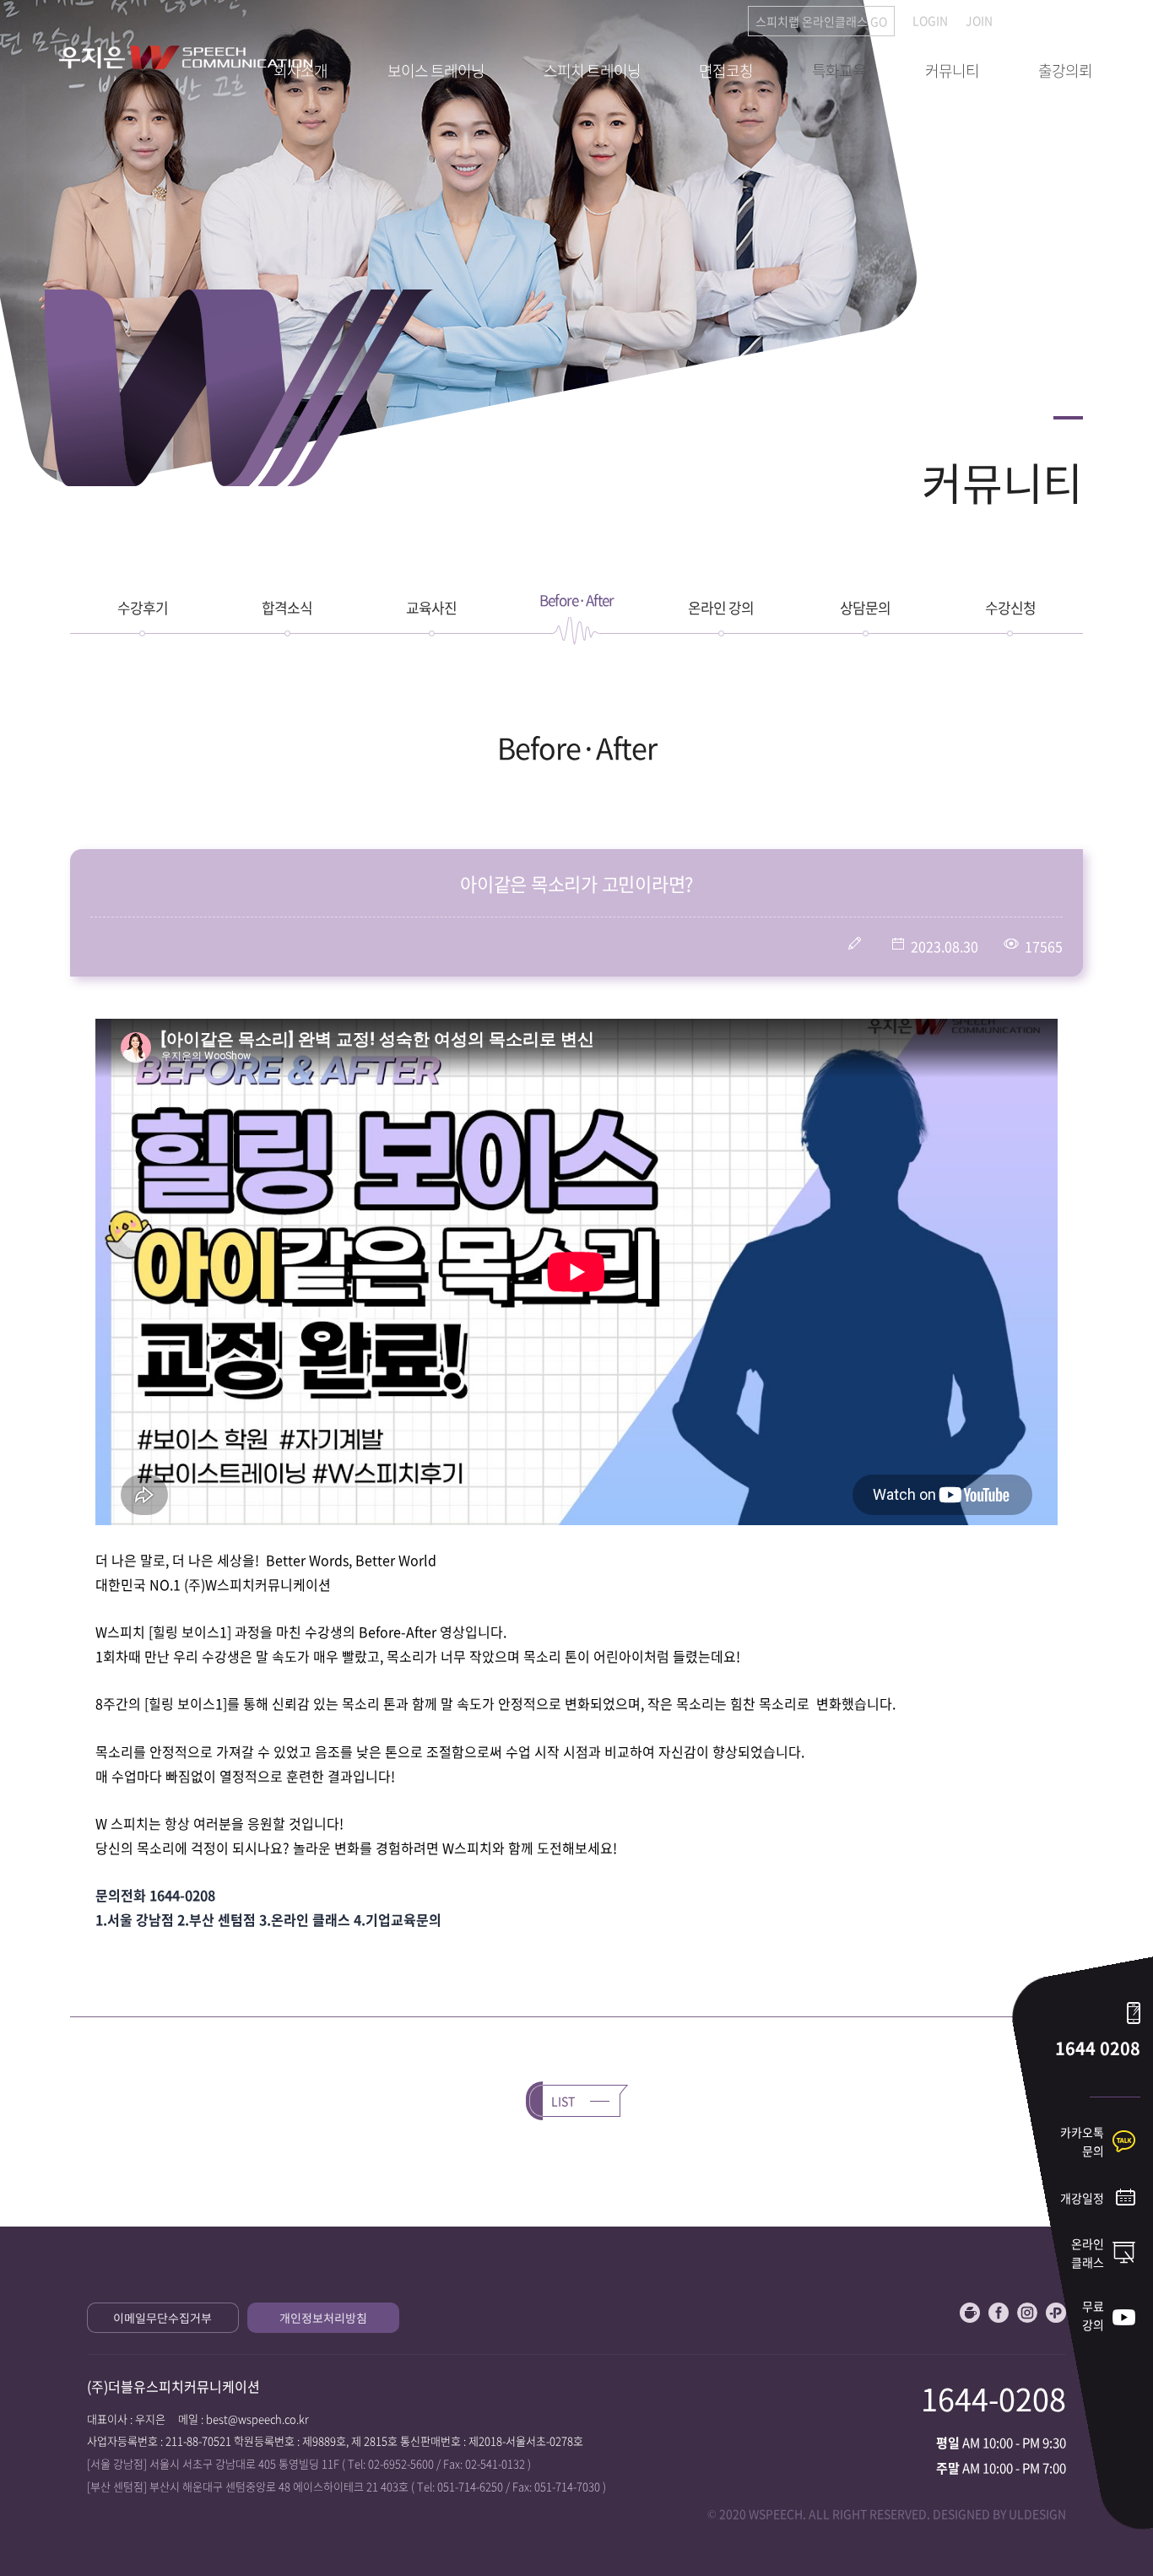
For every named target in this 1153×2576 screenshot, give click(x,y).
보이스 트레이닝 (436, 70)
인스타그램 (1027, 2313)
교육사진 (431, 607)
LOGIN (930, 20)
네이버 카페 (970, 2313)
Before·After (576, 600)
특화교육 (839, 70)
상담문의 (865, 607)
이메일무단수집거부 (162, 2318)
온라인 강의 (721, 607)
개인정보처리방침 (323, 2318)
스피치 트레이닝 (592, 70)
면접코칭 (726, 70)
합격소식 (287, 607)
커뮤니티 (952, 70)
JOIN (979, 20)
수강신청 (1010, 607)
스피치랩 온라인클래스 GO (821, 21)
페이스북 (999, 2313)
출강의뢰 (1065, 70)
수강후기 (143, 607)
